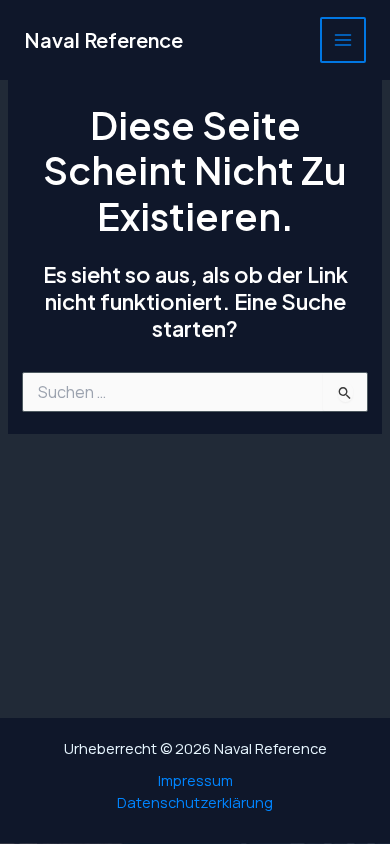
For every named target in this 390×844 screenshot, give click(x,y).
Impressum (195, 780)
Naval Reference (103, 39)
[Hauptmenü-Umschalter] (343, 40)
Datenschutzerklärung (195, 802)
